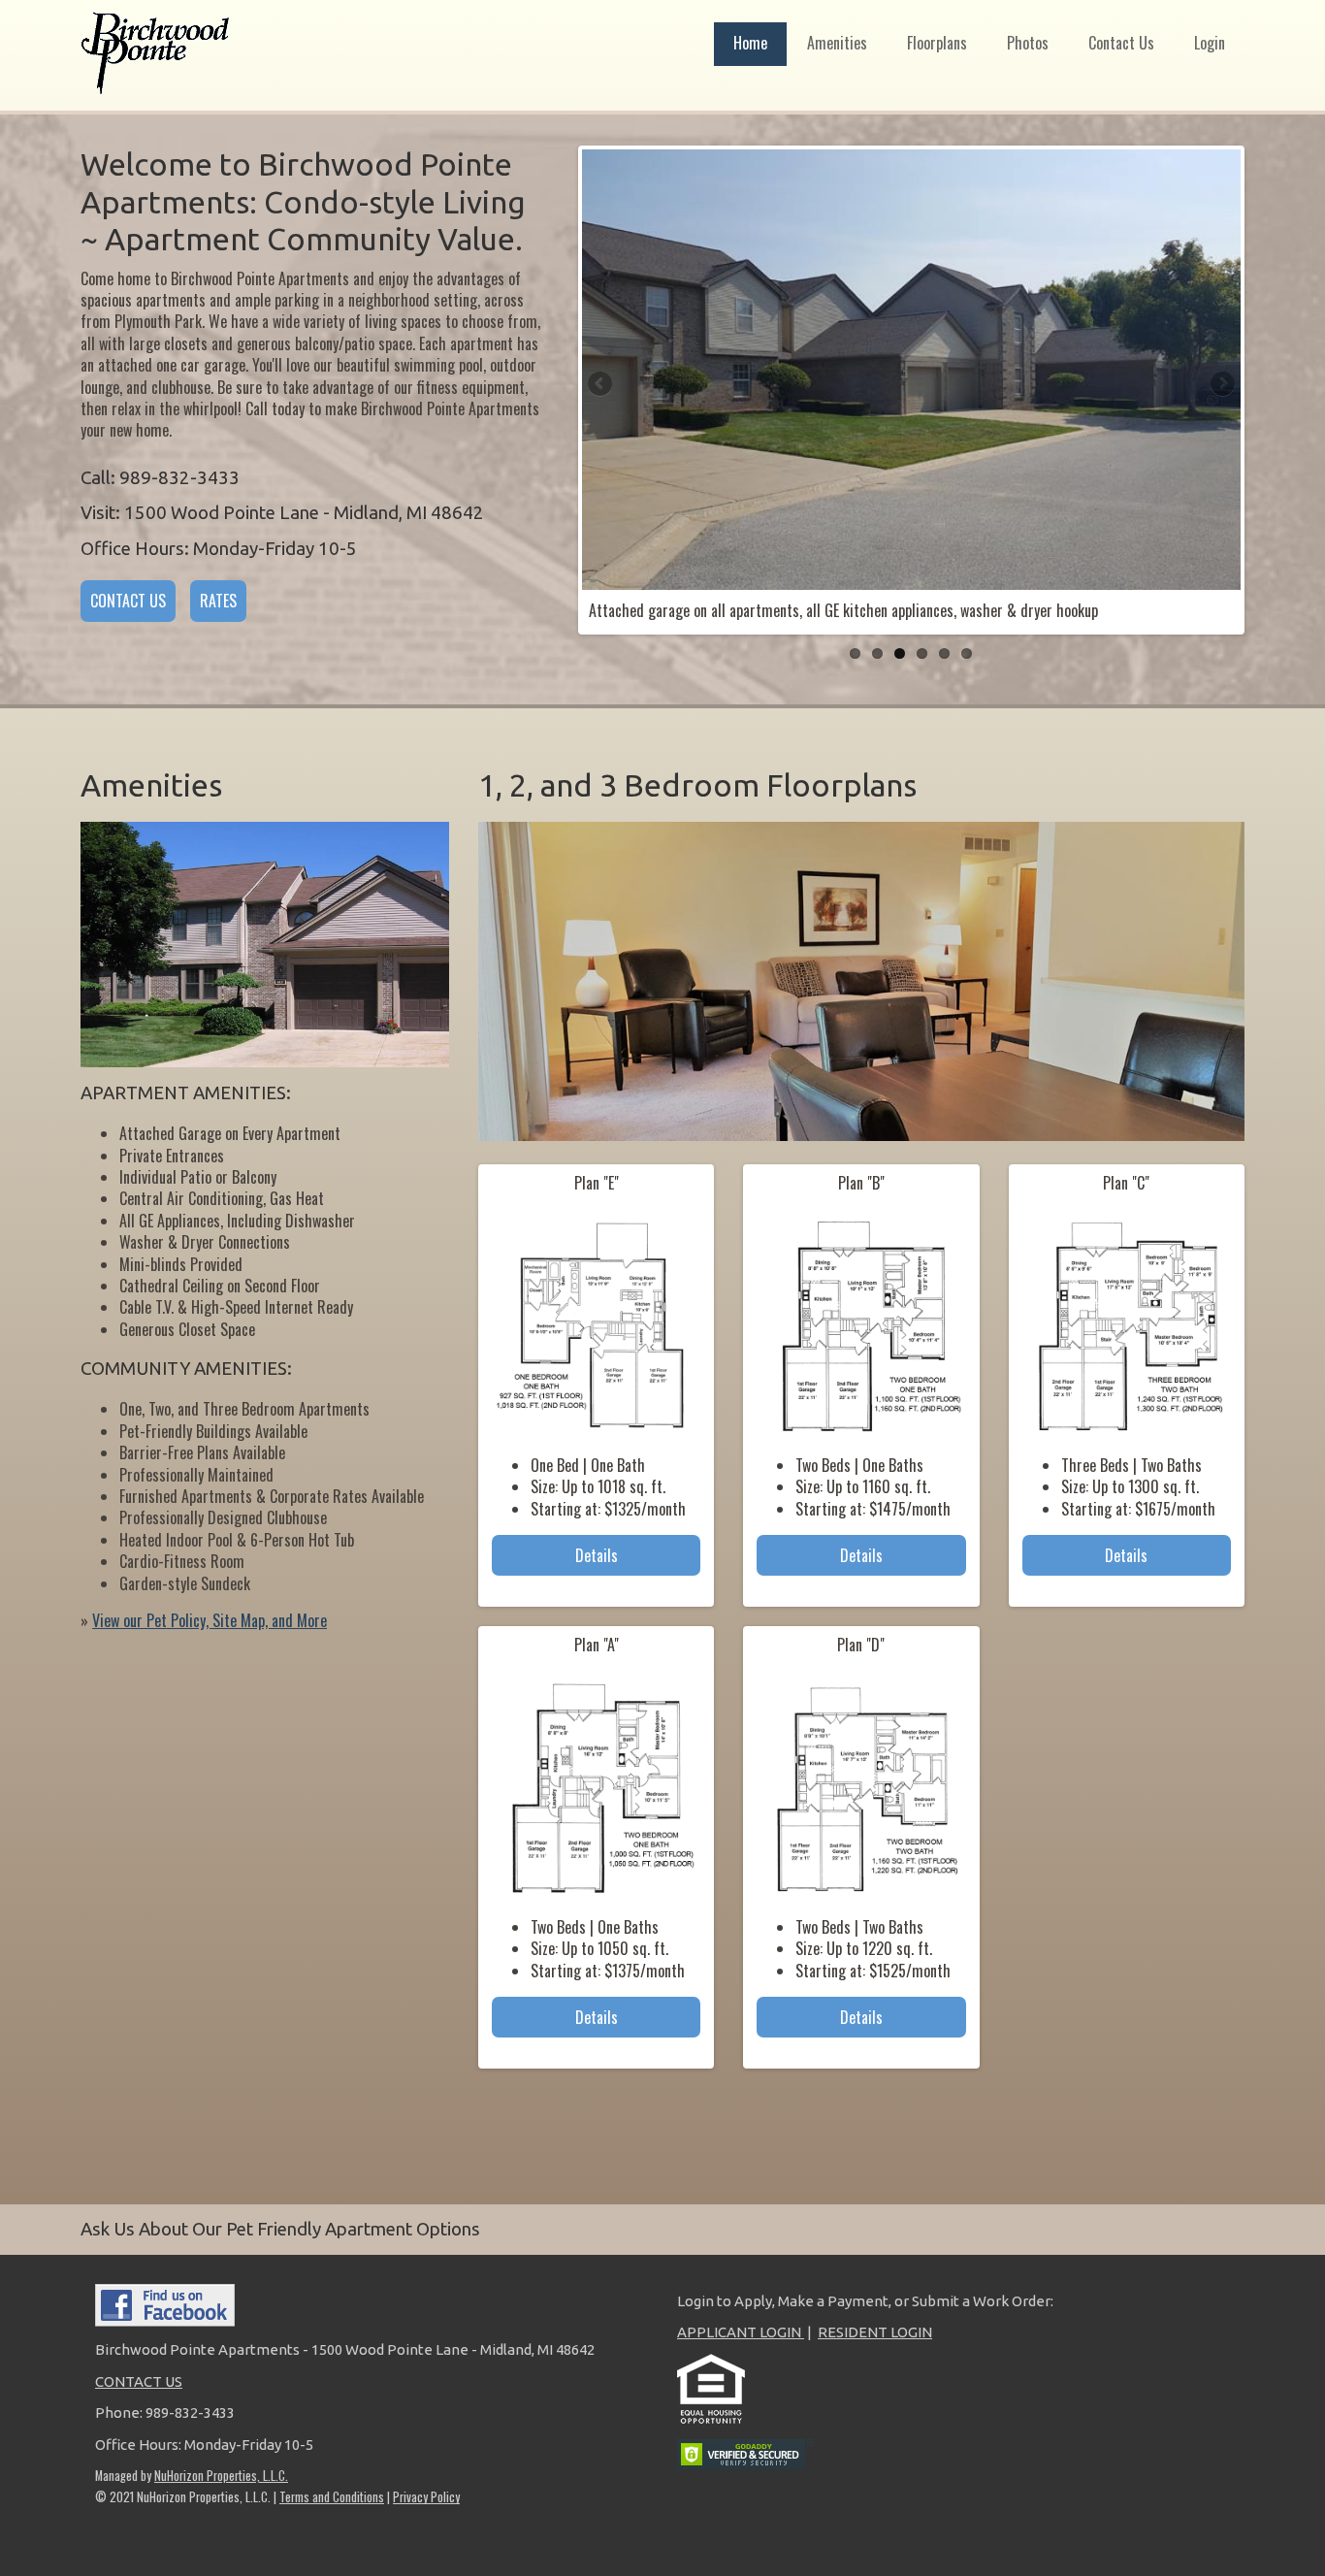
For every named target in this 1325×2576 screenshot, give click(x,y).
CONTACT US (128, 601)
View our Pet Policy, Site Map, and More (210, 1620)
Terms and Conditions (332, 2497)
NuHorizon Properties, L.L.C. (221, 2476)
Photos (1028, 43)
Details (597, 1555)
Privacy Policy (426, 2497)
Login (1210, 43)
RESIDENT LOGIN (875, 2332)
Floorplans (937, 43)
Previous (601, 385)
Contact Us (1121, 43)
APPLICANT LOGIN (741, 2332)
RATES (218, 601)
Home (750, 43)
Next (1221, 385)
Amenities (837, 43)
